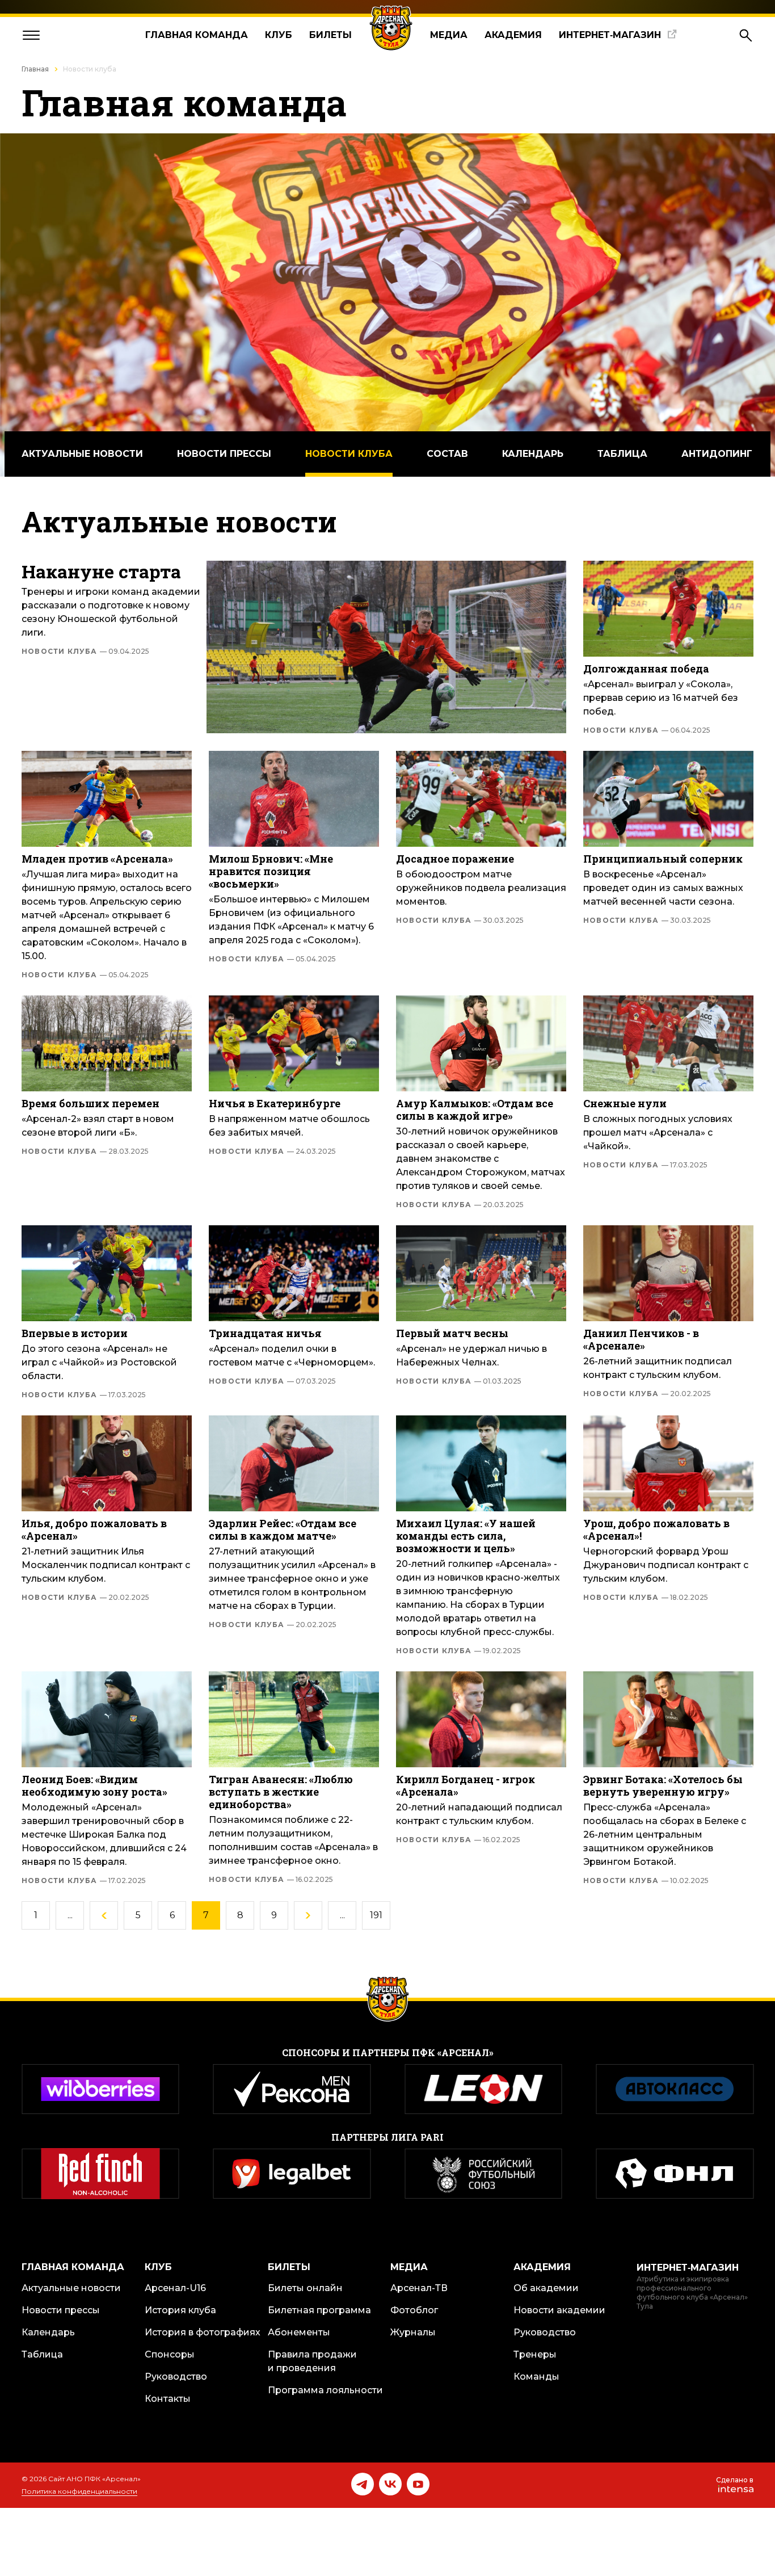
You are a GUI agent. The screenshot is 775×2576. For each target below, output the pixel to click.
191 (376, 1915)
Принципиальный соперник (663, 859)
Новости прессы (224, 454)
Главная (35, 69)
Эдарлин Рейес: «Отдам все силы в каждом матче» (283, 1529)
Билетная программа (319, 2310)
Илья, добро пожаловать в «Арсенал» (94, 1529)
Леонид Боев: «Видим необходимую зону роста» (94, 1785)
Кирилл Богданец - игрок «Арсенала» (466, 1785)
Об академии (546, 2288)
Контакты (168, 2399)
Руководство (176, 2377)
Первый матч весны (452, 1333)
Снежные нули (625, 1103)
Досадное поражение (455, 859)
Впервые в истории (75, 1333)
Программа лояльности (325, 2390)
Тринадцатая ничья (265, 1333)
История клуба (180, 2310)
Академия (513, 35)
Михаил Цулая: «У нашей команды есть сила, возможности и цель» (466, 1536)
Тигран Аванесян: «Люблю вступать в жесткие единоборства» (281, 1792)
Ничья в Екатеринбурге (275, 1103)
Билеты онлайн (305, 2288)
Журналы (413, 2332)
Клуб (279, 35)
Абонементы (299, 2332)
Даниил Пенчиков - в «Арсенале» (641, 1339)
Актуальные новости (82, 454)
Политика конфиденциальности (79, 2491)
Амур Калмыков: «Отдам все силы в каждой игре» (475, 1110)
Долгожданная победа (646, 669)
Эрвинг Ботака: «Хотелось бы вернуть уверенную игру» (663, 1785)
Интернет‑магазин (610, 35)
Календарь (533, 454)
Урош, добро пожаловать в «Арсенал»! (656, 1529)
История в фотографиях (203, 2332)
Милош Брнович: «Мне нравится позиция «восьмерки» (271, 871)
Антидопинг (717, 454)
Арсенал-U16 (175, 2288)
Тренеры (535, 2354)
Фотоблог (414, 2310)
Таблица (622, 454)
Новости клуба (349, 454)
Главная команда (197, 35)
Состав (447, 454)
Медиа (449, 35)
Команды (536, 2377)
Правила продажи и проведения (312, 2361)
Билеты (330, 35)
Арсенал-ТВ (419, 2288)
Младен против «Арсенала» (97, 859)
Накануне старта (101, 571)
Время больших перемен (90, 1103)
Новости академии (559, 2310)
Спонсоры (170, 2354)
